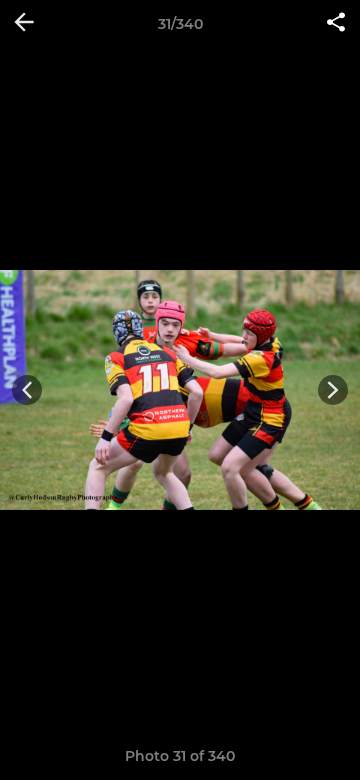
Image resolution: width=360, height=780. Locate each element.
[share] (336, 24)
